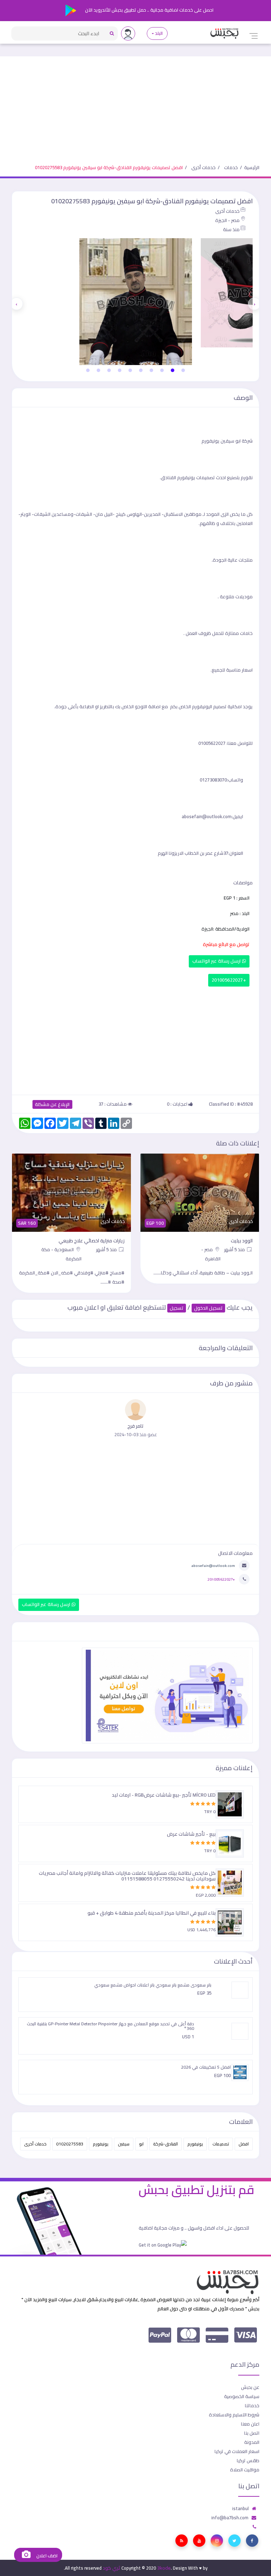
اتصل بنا (252, 2433)
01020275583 (70, 2144)
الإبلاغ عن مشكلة (52, 1104)
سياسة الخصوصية (242, 2396)
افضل (244, 2144)
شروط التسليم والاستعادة (234, 2415)
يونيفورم (195, 2144)
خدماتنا (252, 2405)
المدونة (252, 2442)
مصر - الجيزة (227, 220)
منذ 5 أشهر (235, 1249)
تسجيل (177, 1308)
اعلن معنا (250, 2424)
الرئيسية (252, 167)
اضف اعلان (46, 2556)
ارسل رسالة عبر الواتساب (217, 961)
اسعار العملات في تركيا (237, 2451)
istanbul (240, 2508)
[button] (183, 370)
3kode (164, 2568)
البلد (159, 33)
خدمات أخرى (203, 167)
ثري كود (112, 2568)
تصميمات (221, 2144)
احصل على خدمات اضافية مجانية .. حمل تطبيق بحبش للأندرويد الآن (149, 10)
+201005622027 (229, 980)
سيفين (124, 2144)
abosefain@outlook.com (213, 1565)
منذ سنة (231, 229)
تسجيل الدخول (208, 1308)
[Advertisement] (135, 106)
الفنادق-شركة (165, 2144)
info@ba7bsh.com (230, 2518)
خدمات (231, 167)
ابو (141, 2144)
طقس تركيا (248, 2460)
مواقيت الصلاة (245, 2470)
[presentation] (254, 304)
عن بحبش (250, 2387)
